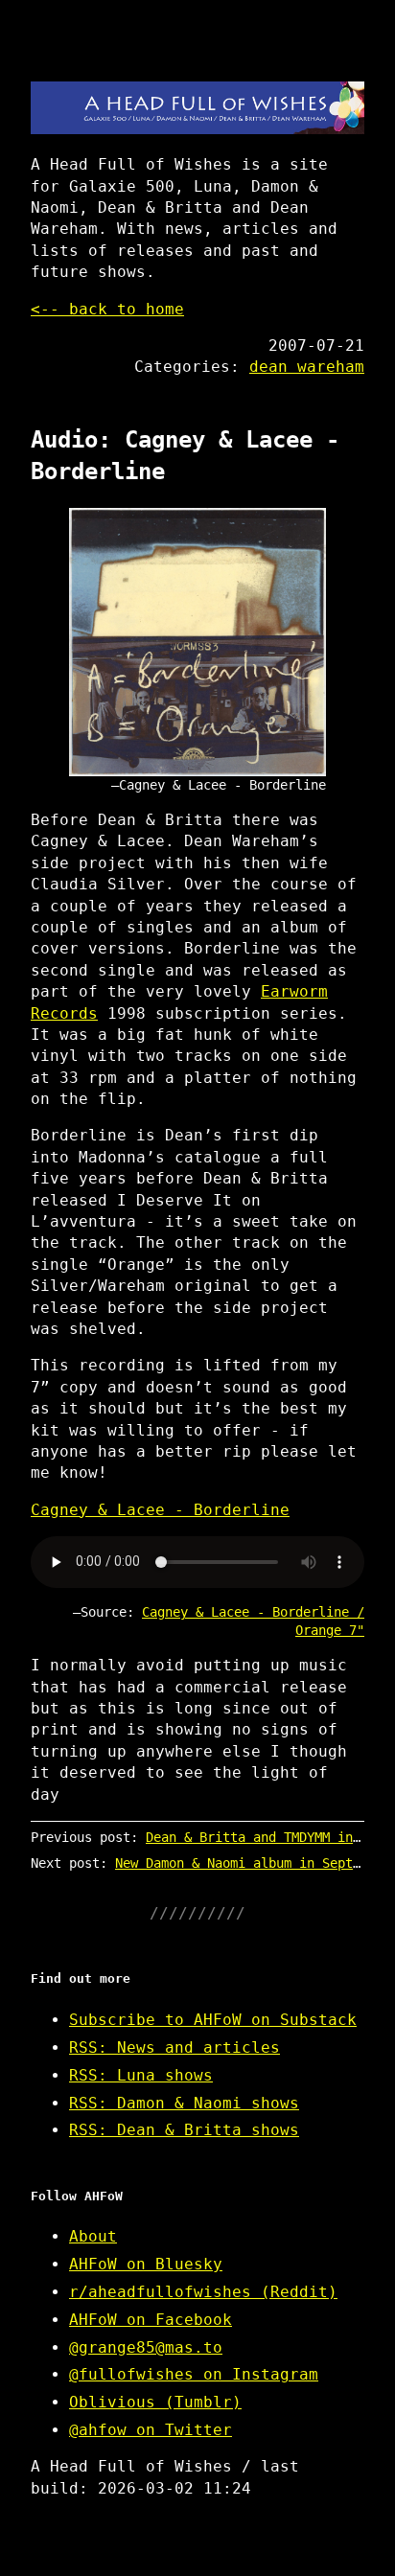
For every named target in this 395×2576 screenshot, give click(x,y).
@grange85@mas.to (146, 2347)
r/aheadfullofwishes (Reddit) (203, 2292)
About (93, 2236)
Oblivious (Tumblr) (155, 2402)
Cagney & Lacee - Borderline (160, 1510)
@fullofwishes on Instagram (194, 2374)
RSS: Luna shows (141, 2075)
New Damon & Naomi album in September (253, 1863)
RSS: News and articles (174, 2047)
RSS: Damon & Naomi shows (184, 2103)
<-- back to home (107, 309)
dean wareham (307, 367)
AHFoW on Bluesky (146, 2264)
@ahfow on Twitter (151, 2430)
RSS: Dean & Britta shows (184, 2130)
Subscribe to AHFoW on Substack (213, 2020)
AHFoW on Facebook (151, 2320)
